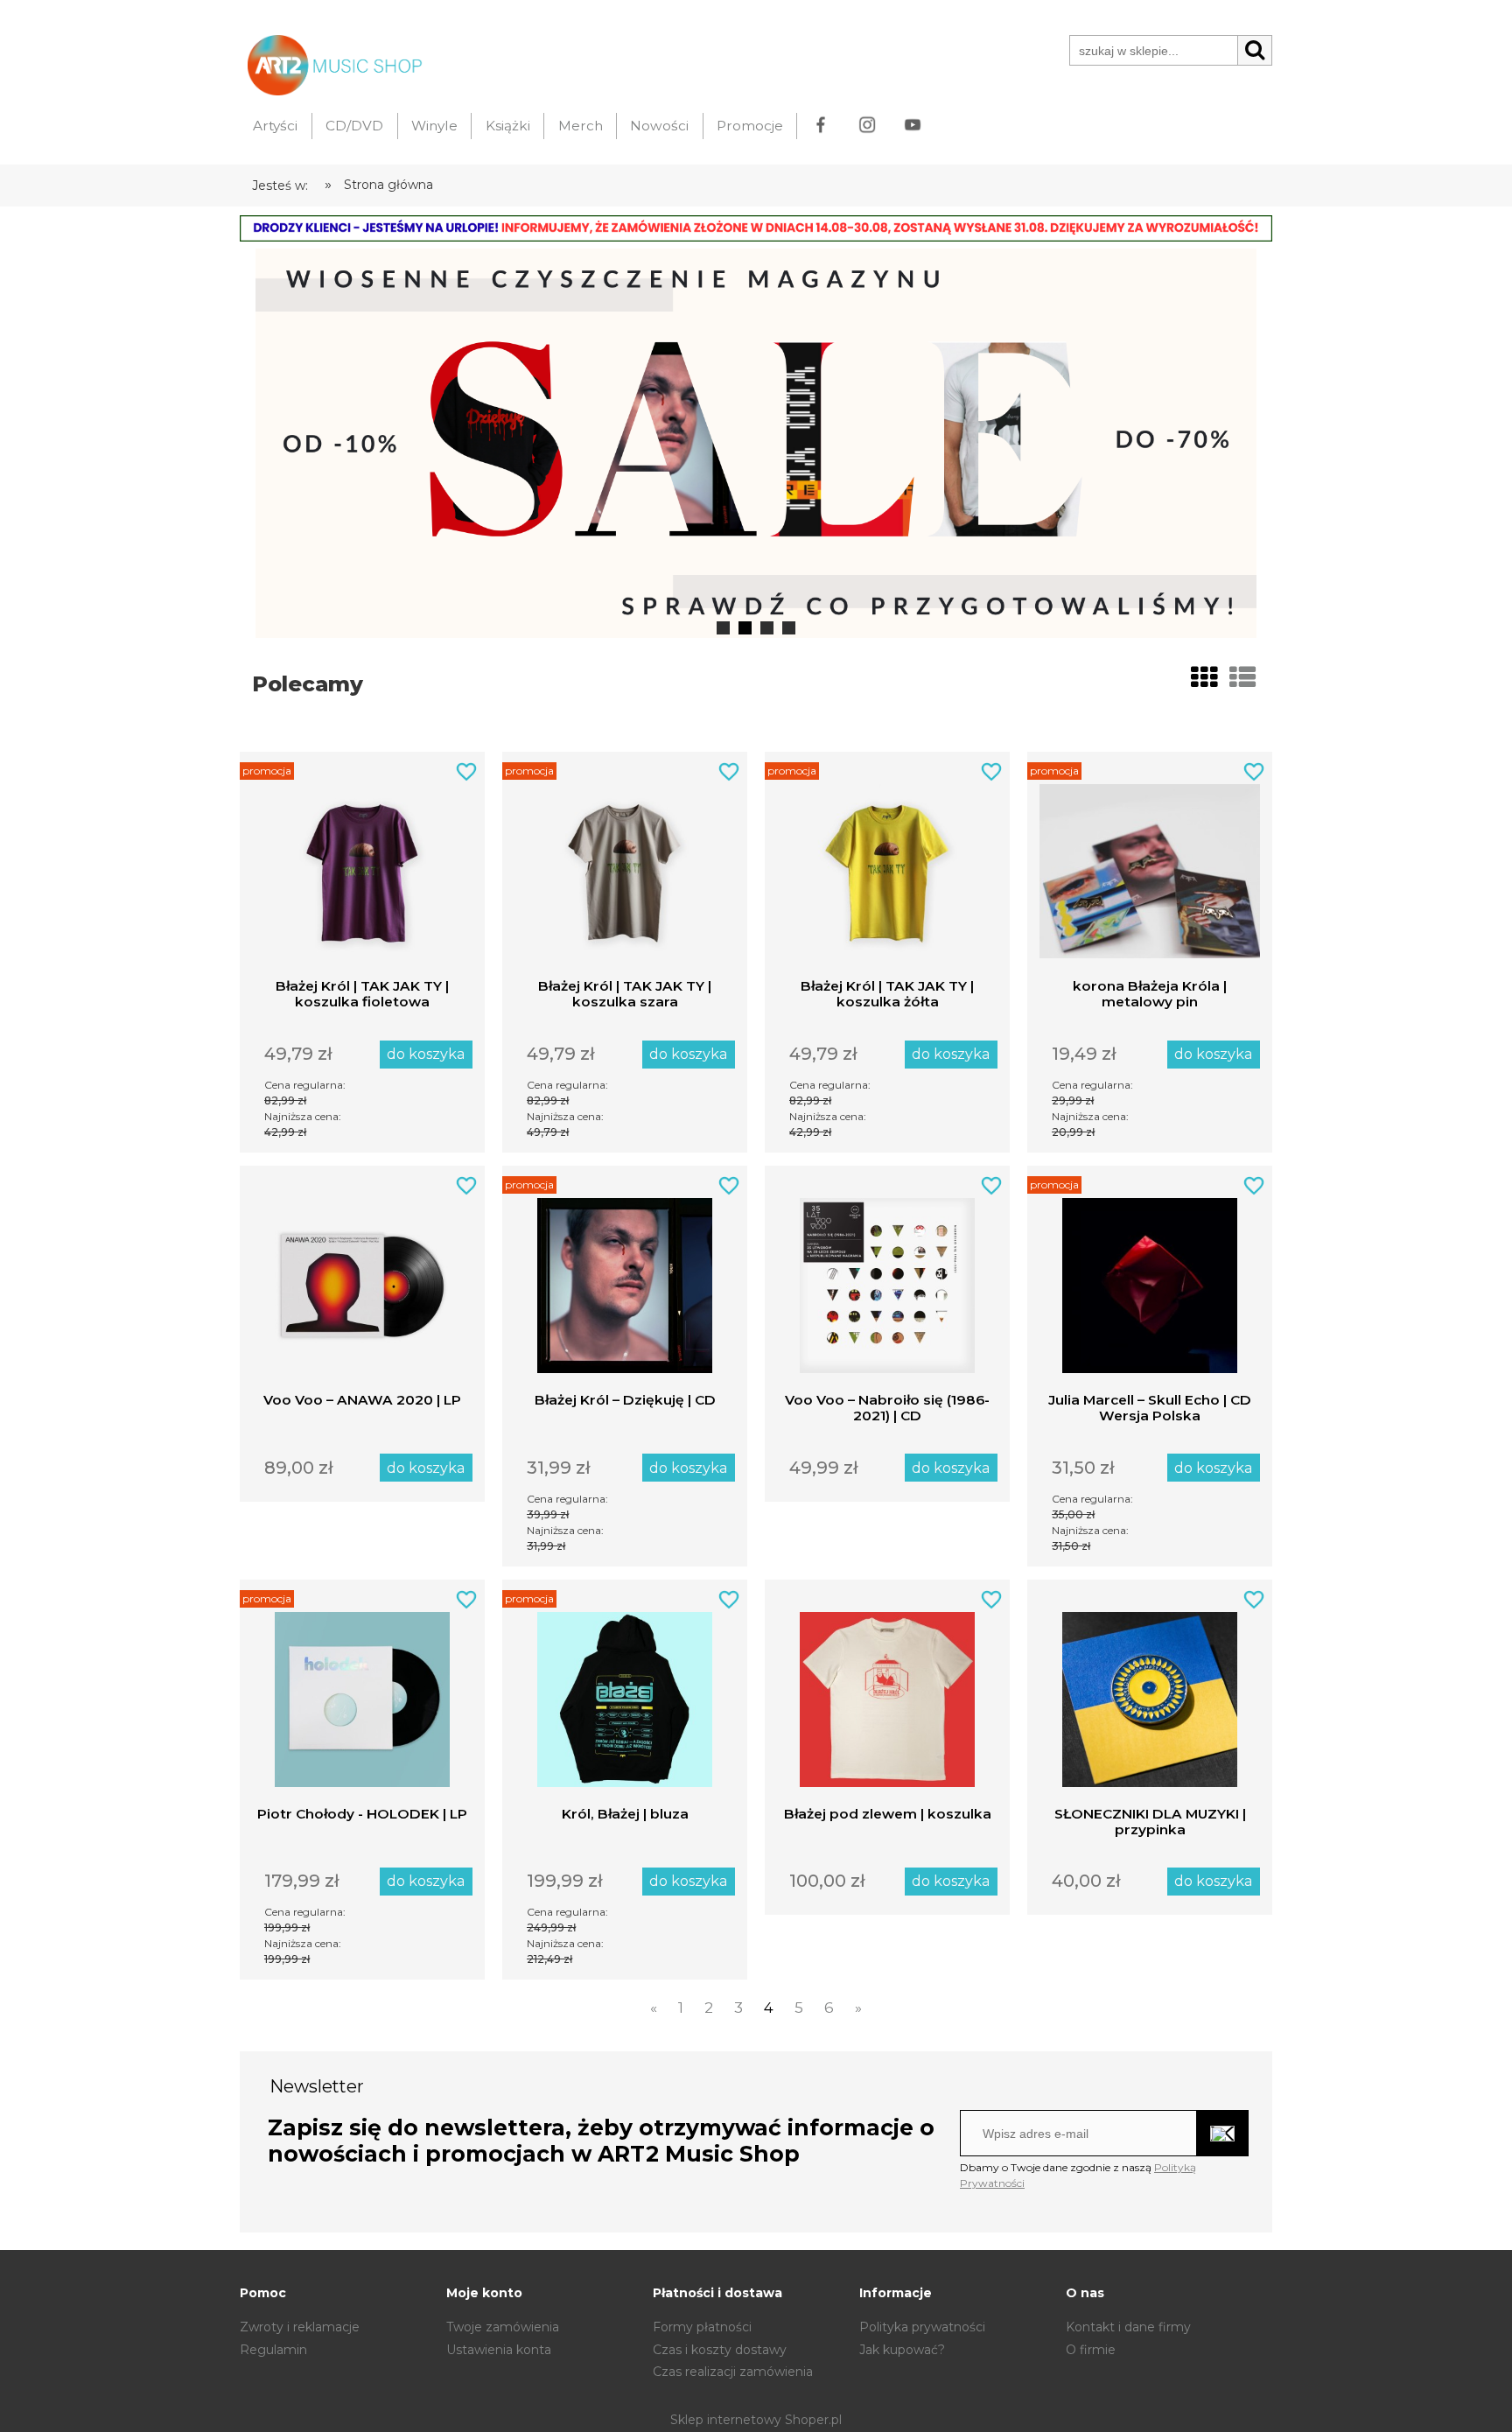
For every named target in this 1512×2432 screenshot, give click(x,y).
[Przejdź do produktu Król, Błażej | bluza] (625, 1693)
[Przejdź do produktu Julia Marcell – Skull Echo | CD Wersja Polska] (1150, 1279)
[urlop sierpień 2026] (756, 228)
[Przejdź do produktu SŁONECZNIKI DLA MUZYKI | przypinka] (1150, 1693)
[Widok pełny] (1242, 678)
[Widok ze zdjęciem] (1204, 678)
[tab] (723, 628)
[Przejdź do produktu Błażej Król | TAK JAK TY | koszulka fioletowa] (362, 865)
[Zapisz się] (1223, 2133)
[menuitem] (276, 126)
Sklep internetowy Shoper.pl (756, 2420)
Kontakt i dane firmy (1128, 2327)
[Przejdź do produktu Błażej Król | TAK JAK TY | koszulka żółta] (887, 865)
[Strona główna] (331, 63)
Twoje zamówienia (503, 2327)
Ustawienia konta (499, 2350)
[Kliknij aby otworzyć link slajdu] (756, 443)
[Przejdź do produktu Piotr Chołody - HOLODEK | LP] (362, 1693)
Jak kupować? (902, 2350)
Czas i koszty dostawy (720, 2350)
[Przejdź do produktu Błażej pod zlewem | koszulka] (887, 1693)
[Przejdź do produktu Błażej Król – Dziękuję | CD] (625, 1279)
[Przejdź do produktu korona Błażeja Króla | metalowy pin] (1150, 865)
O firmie (1091, 2350)
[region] (756, 443)
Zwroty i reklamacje (300, 2327)
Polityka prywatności (922, 2327)
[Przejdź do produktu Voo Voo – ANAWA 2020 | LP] (362, 1279)
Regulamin (273, 2350)
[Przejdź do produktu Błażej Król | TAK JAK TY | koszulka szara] (625, 865)
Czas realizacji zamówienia (733, 2372)
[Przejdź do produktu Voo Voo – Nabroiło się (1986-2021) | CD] (887, 1279)
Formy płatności (702, 2327)
